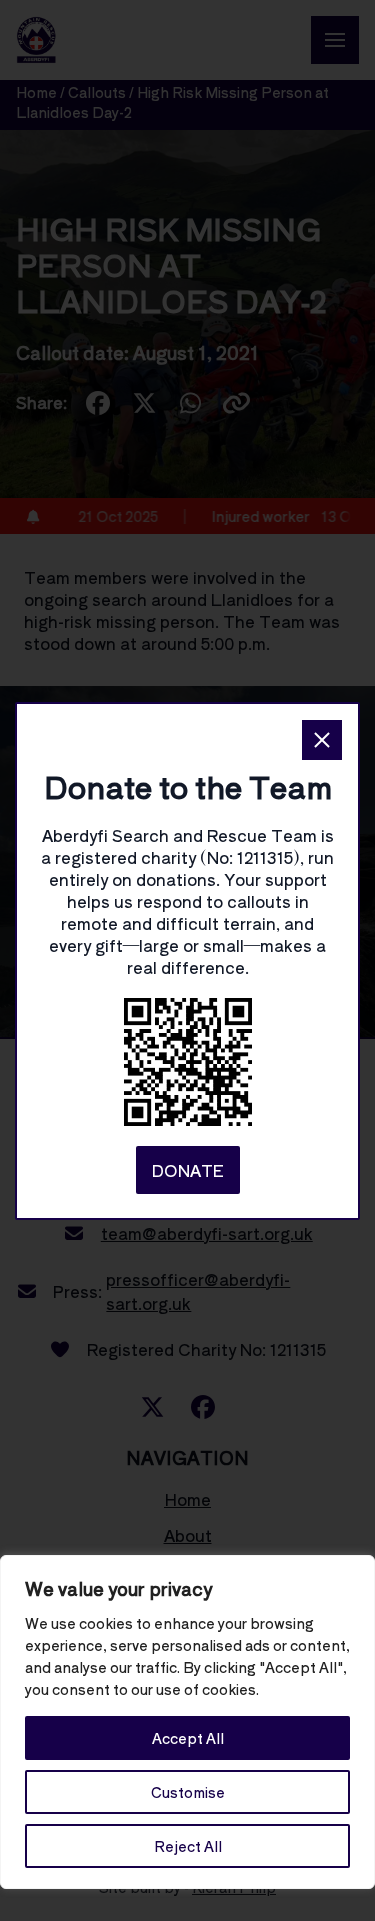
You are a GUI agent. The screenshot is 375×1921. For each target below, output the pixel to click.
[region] (187, 1722)
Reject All (188, 1846)
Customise (188, 1792)
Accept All (188, 1738)
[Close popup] (322, 740)
